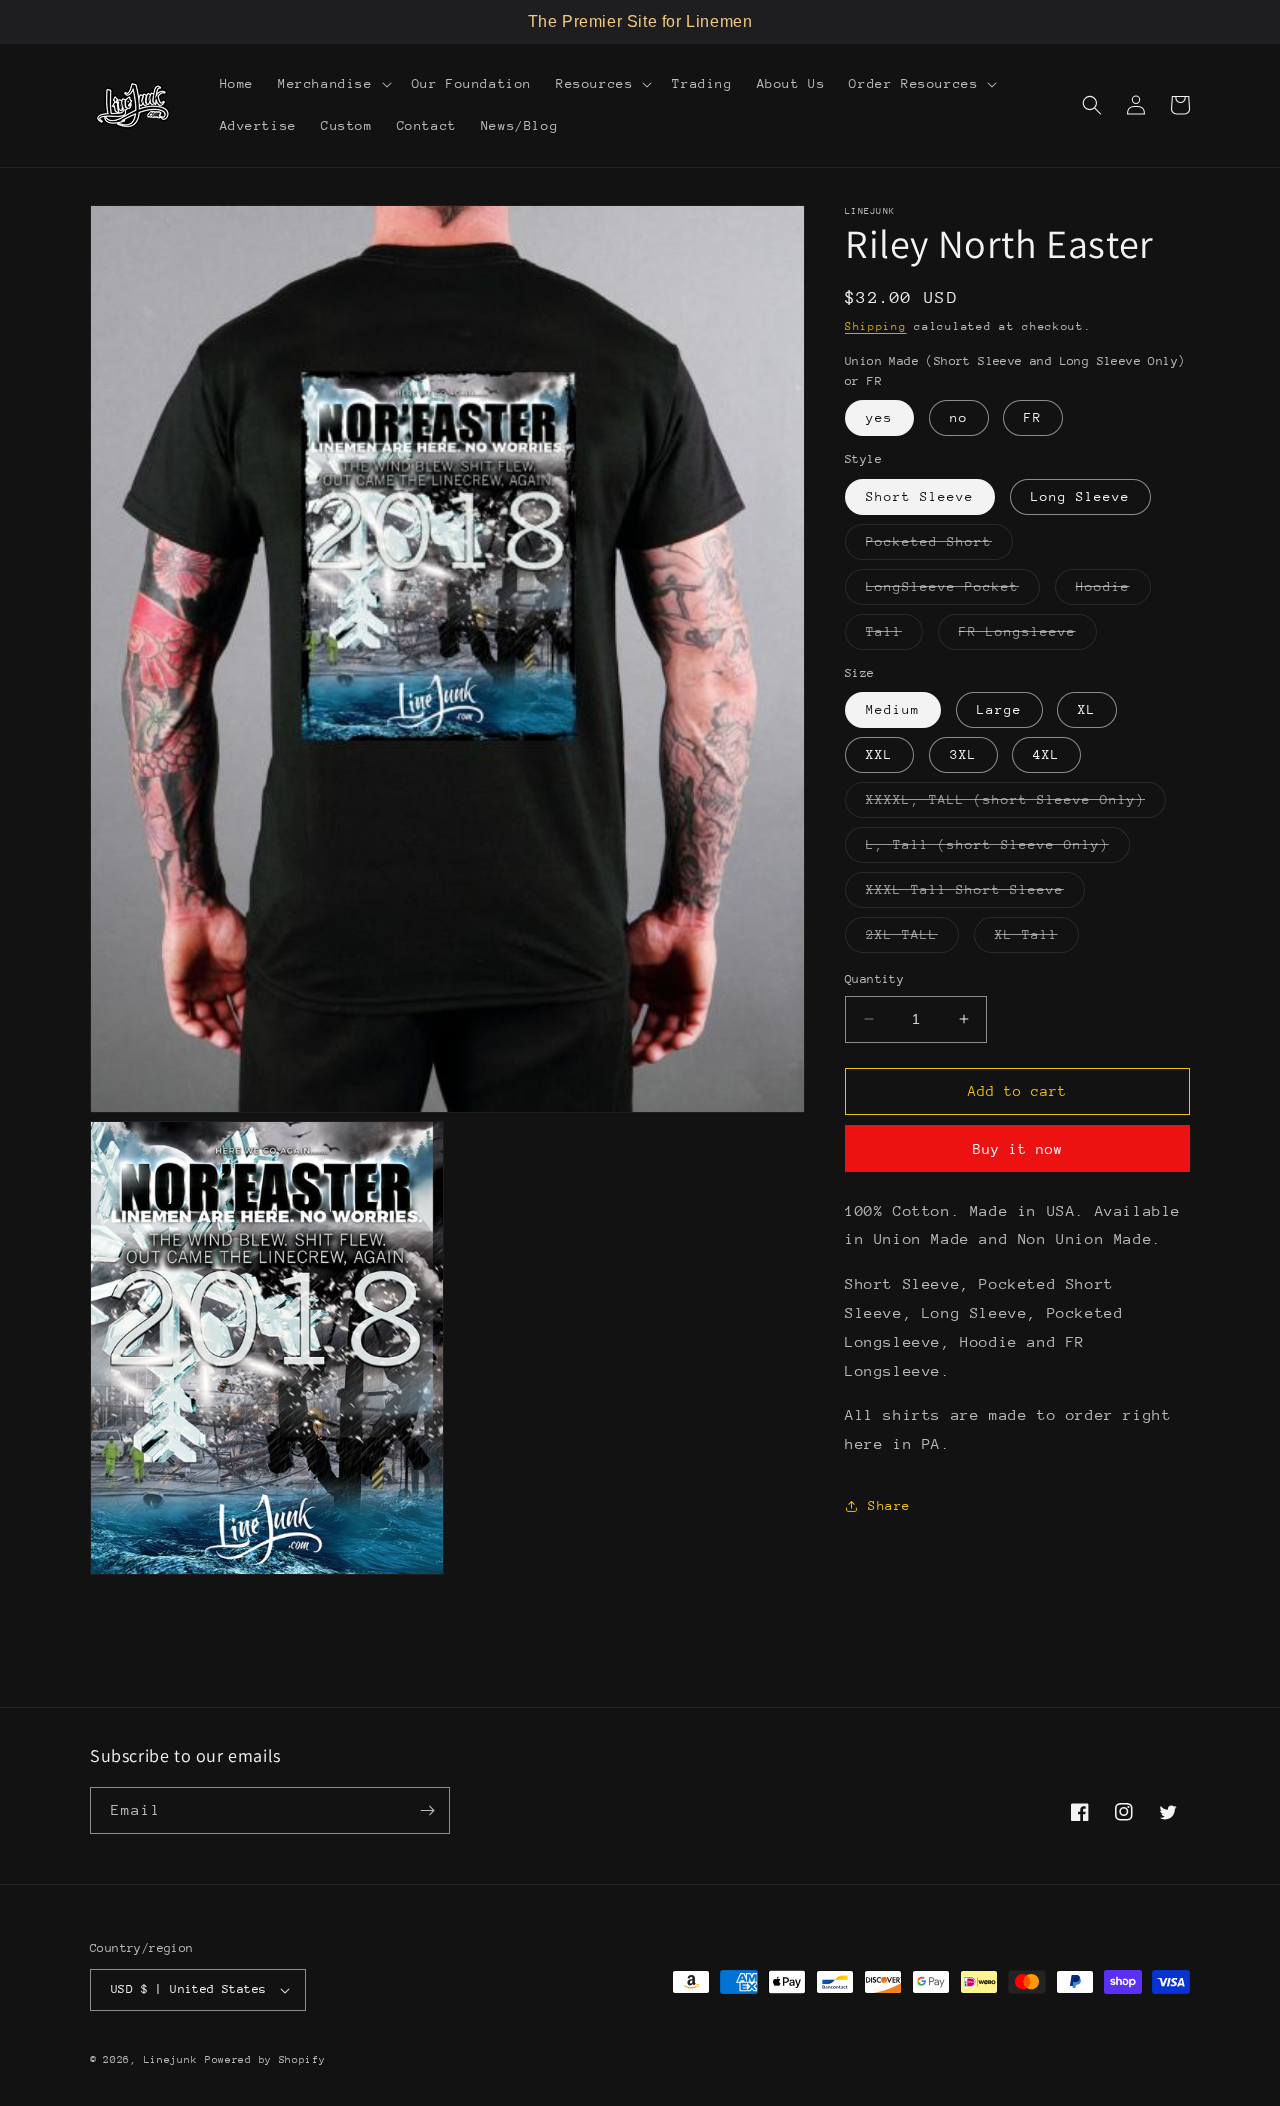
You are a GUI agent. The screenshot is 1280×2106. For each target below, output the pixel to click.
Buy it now (1018, 1149)
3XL (963, 754)
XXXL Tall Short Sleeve (975, 894)
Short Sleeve (920, 496)
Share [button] (889, 1505)
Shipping (876, 326)
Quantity (874, 979)
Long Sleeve (1080, 496)
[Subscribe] (427, 1810)
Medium (893, 709)
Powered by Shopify (265, 2060)
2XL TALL (912, 939)
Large (999, 709)
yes (879, 417)
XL (1087, 709)
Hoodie (1113, 591)
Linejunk (171, 2060)
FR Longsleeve (1028, 636)
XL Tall (1037, 939)
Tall (894, 636)
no (959, 417)
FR (1033, 417)
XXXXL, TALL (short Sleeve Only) (1016, 804)
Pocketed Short (939, 546)
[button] (333, 84)
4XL (1046, 754)
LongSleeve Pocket (953, 591)
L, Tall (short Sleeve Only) (998, 849)
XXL (879, 754)
